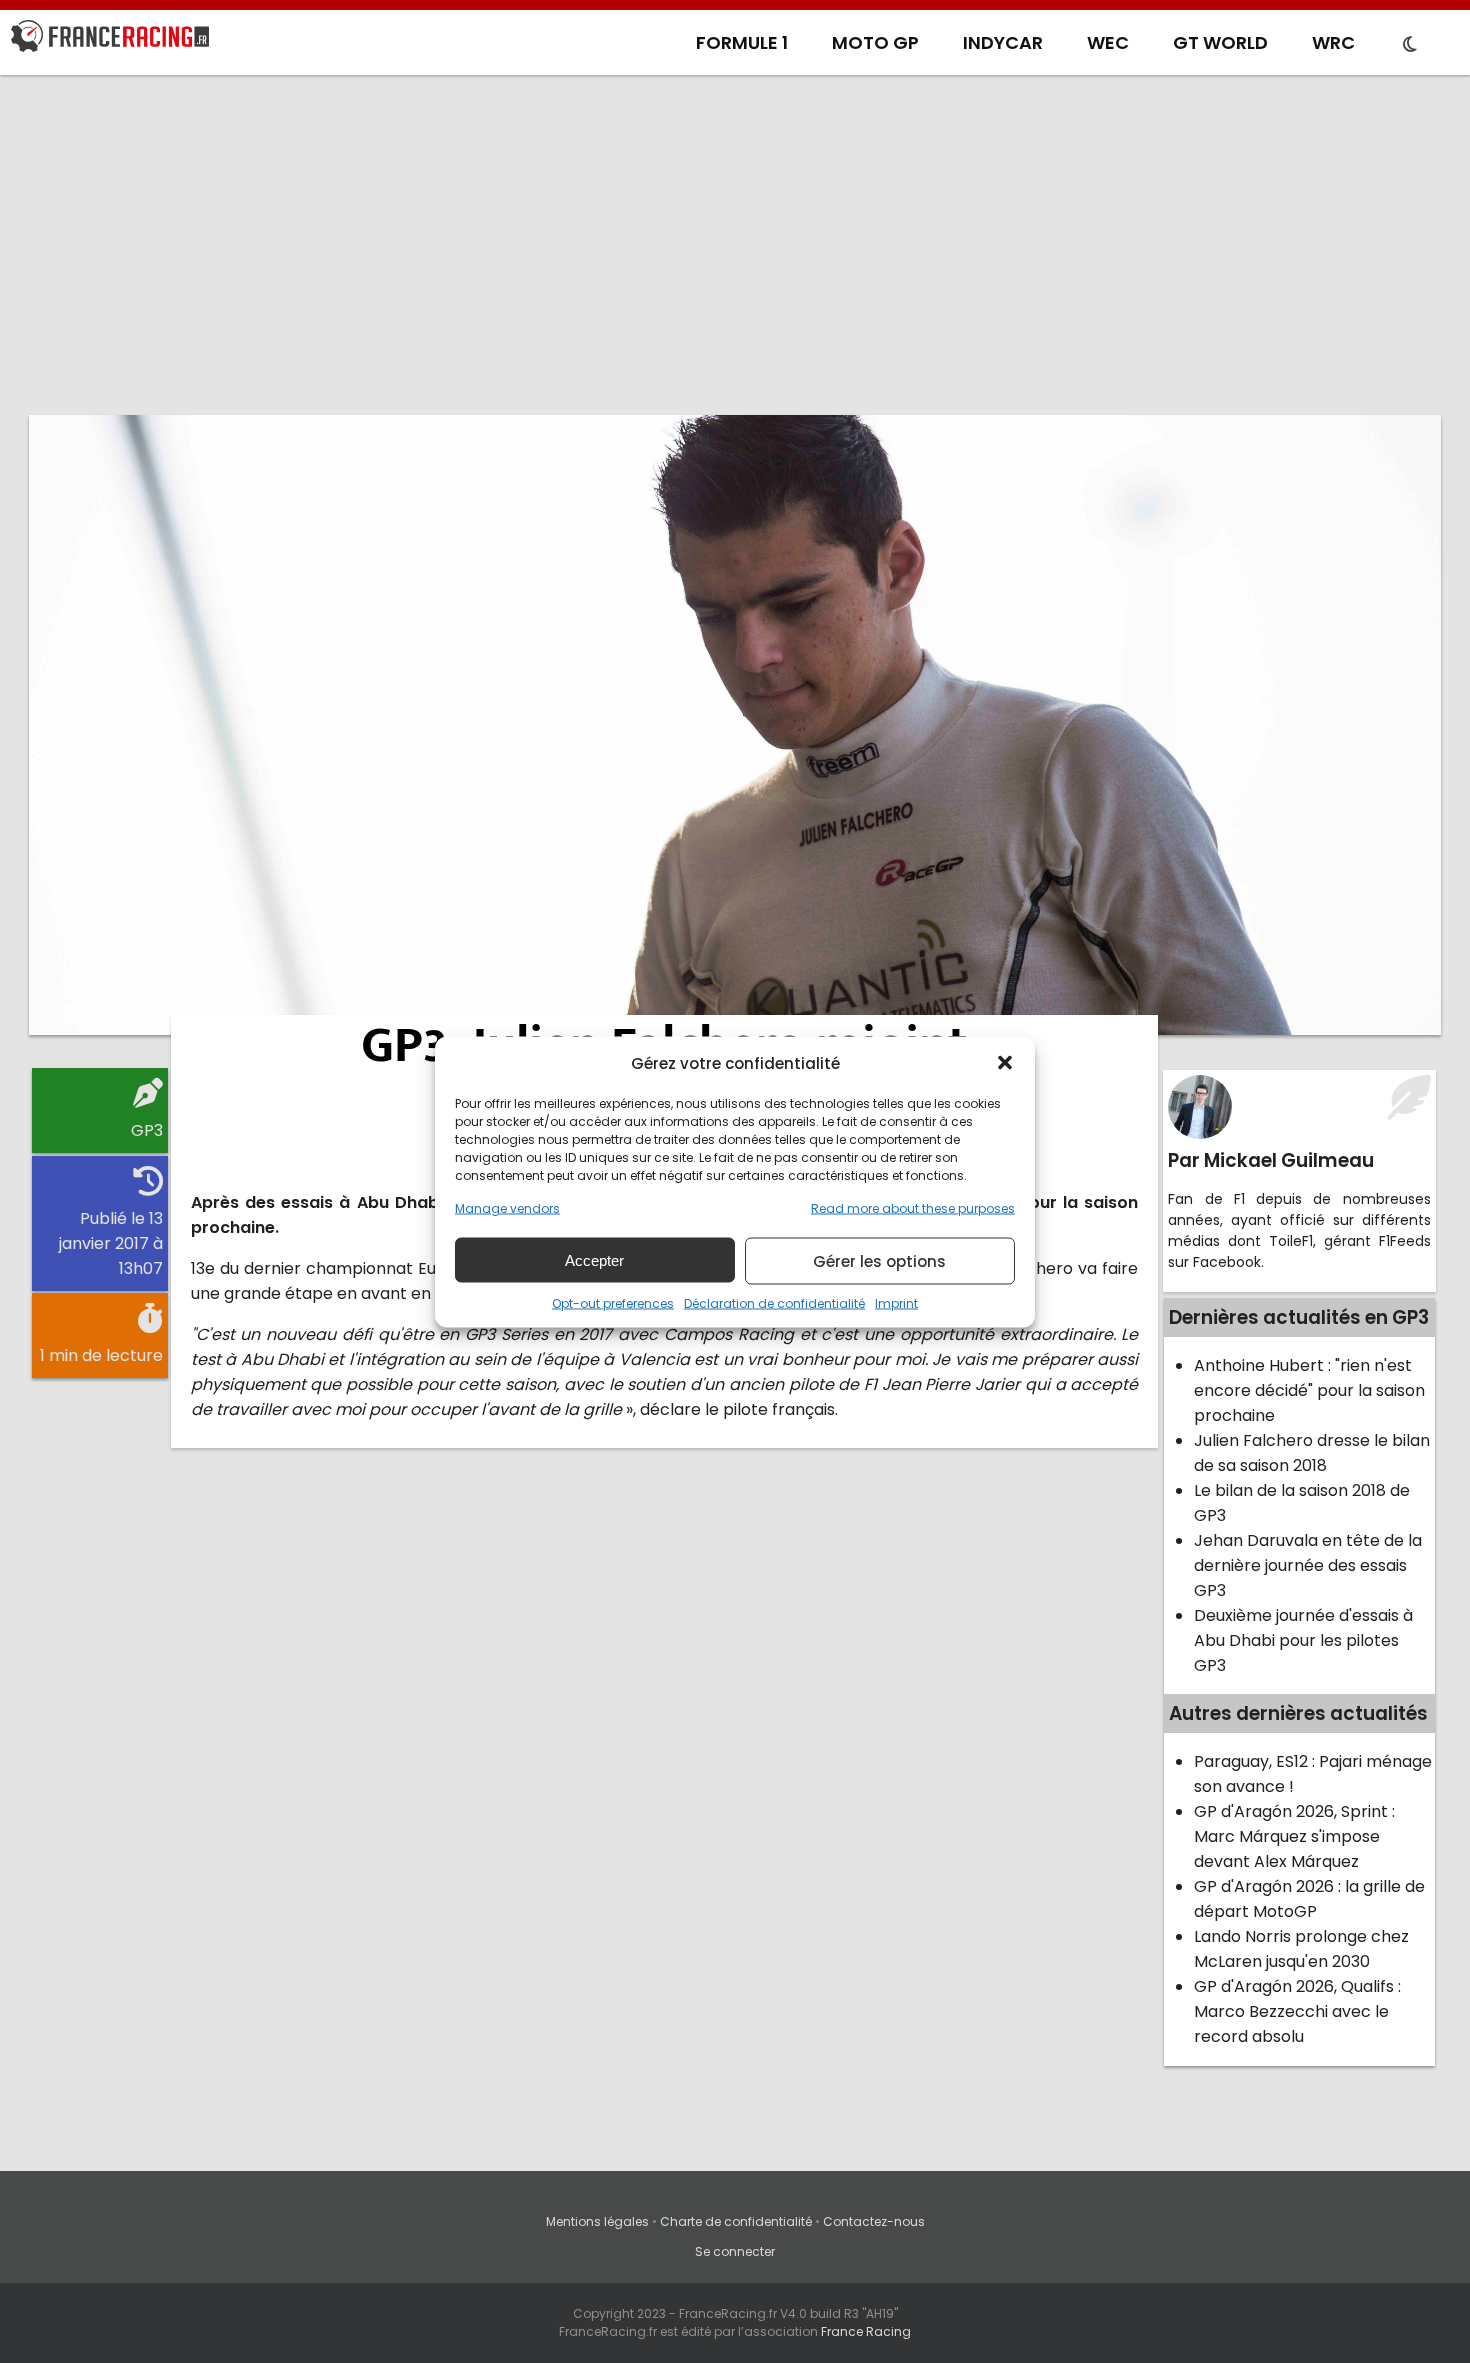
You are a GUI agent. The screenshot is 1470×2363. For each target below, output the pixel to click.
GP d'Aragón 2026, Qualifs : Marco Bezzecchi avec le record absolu (1297, 2011)
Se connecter (735, 2251)
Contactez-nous (874, 2221)
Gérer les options (879, 1260)
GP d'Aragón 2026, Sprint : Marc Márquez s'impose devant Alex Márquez (1294, 1836)
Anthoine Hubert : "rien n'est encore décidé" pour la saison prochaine (1309, 1390)
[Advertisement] (735, 245)
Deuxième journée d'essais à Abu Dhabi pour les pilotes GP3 (1303, 1640)
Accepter (594, 1259)
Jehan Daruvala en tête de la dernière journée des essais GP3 (1308, 1565)
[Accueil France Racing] (110, 40)
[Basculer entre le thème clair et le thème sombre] (1410, 45)
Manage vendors (507, 1207)
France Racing (866, 2331)
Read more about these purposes (913, 1207)
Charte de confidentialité (736, 2221)
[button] (1005, 1063)
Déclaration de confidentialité (774, 1302)
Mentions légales (597, 2221)
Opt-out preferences (613, 1302)
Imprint (896, 1302)
